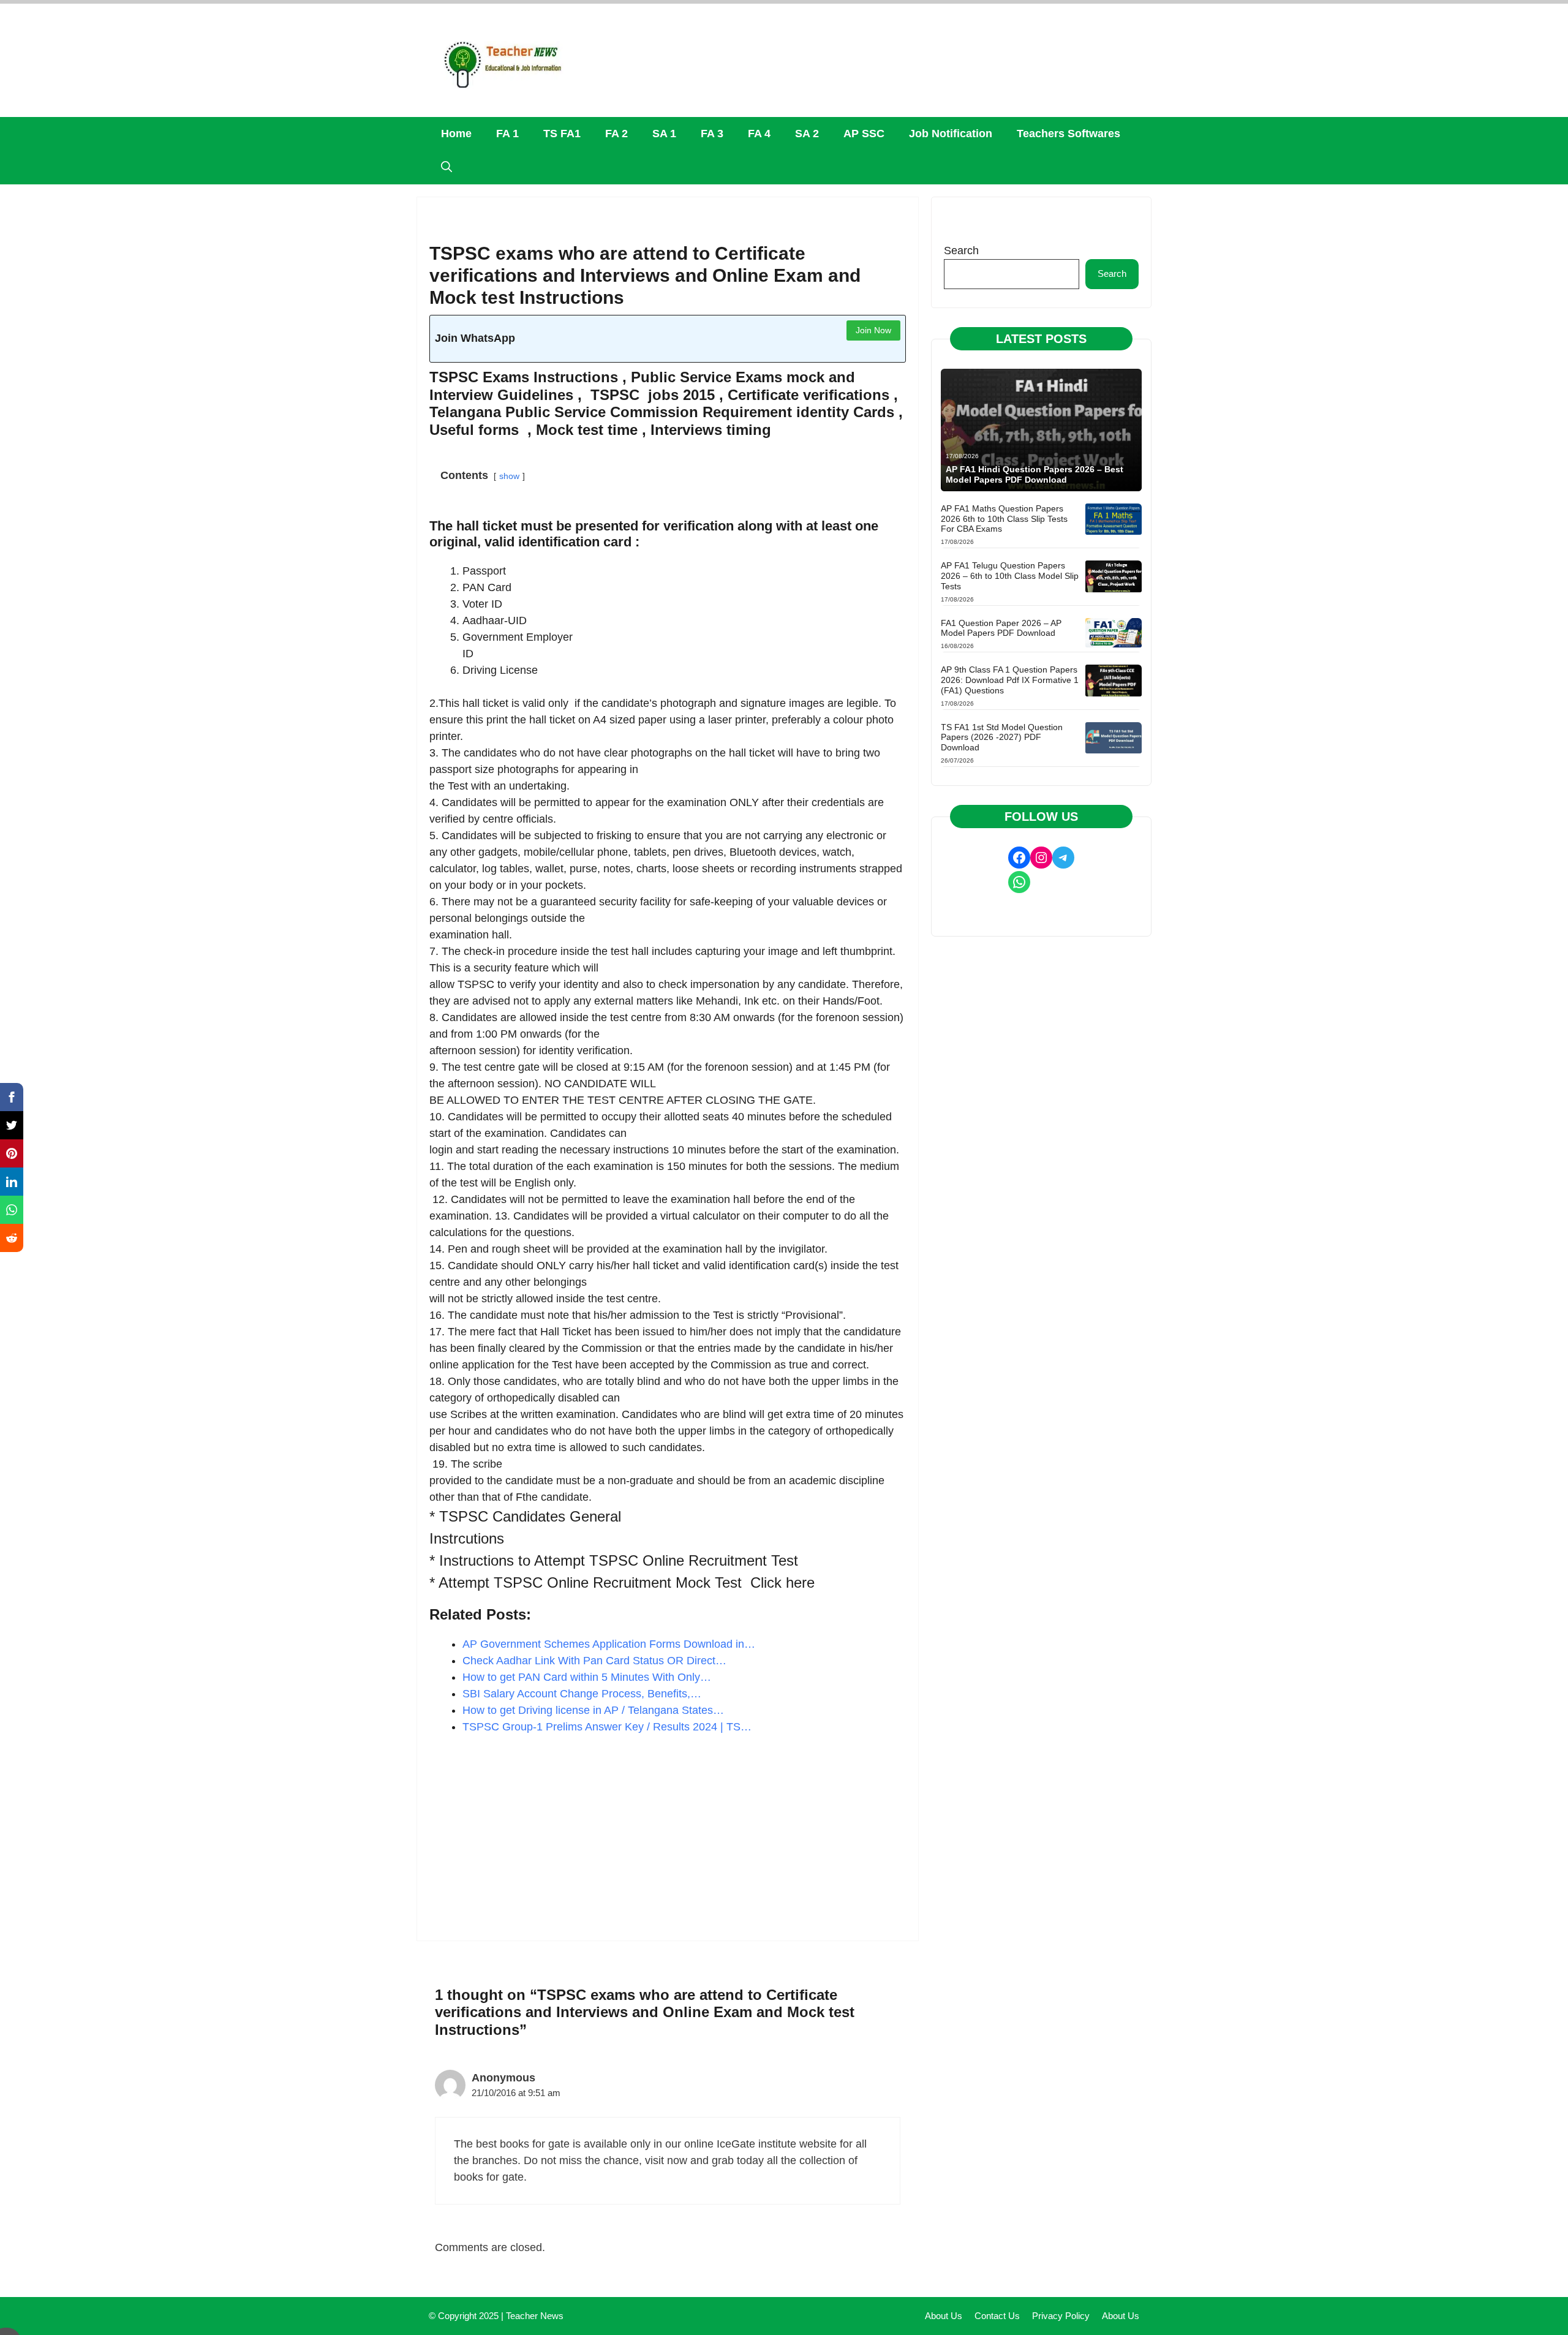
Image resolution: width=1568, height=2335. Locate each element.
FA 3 (712, 134)
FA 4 (759, 134)
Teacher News (535, 2316)
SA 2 (807, 134)
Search (961, 251)
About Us (944, 2316)
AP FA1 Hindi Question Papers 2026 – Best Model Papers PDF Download (1035, 474)
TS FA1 (562, 134)
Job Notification (951, 134)
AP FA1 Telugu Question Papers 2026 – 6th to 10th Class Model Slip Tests (1010, 576)
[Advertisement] (668, 1838)
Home (456, 134)
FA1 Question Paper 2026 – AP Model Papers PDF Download (1001, 628)
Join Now (873, 330)
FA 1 (507, 134)
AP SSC (864, 134)
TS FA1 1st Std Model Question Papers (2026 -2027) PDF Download (1002, 737)
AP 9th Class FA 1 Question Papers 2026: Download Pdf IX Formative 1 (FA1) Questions (1010, 680)
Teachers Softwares (1069, 134)
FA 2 (616, 134)
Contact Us (997, 2316)
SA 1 (664, 134)
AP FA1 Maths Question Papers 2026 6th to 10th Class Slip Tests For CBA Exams (1004, 519)
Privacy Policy (1061, 2316)
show (509, 476)
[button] (447, 168)
